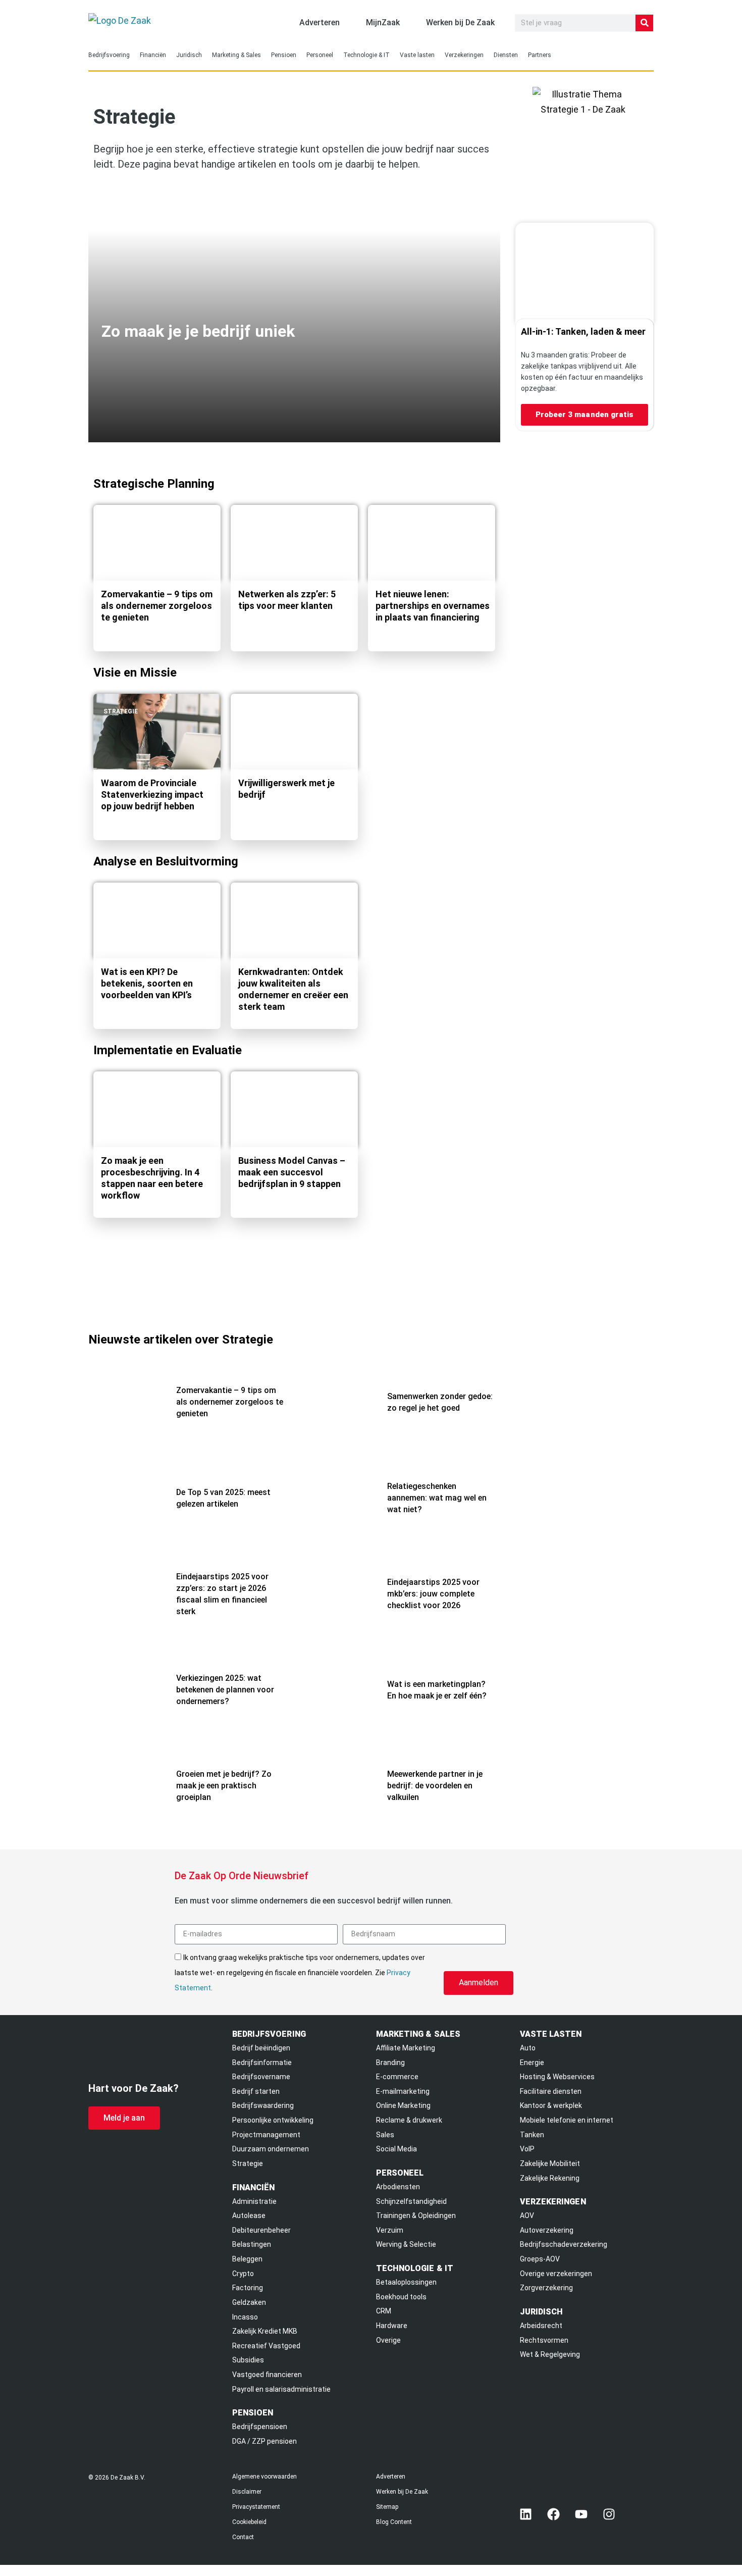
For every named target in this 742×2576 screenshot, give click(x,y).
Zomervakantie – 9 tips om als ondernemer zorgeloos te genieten (157, 606)
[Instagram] (609, 2514)
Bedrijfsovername (261, 2077)
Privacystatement (256, 2507)
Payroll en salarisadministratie (281, 2389)
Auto (528, 2048)
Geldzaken (249, 2302)
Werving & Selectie (406, 2244)
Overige (388, 2340)
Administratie (254, 2201)
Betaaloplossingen (406, 2282)
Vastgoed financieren (267, 2375)
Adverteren (391, 2477)
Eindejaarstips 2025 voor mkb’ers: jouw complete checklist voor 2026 (433, 1594)
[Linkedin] (526, 2514)
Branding (390, 2063)
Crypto (243, 2274)
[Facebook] (554, 2514)
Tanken (532, 2135)
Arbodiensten (398, 2187)
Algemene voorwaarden (264, 2477)
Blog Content (394, 2522)
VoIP (527, 2149)
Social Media (396, 2149)
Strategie (121, 523)
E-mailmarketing (403, 2091)
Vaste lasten (417, 55)
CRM (384, 2311)
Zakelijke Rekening (550, 2178)
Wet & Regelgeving (550, 2354)
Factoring (248, 2288)
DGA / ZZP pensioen (264, 2441)
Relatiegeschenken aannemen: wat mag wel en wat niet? (437, 1498)
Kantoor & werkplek (551, 2105)
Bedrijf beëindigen (261, 2048)
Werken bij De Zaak (402, 2492)
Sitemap (387, 2507)
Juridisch (189, 55)
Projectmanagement (266, 2135)
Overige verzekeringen (556, 2274)
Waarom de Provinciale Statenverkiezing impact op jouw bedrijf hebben (152, 794)
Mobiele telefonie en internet (567, 2120)
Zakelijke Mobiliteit (550, 2163)
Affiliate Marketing (406, 2048)
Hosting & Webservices (557, 2077)
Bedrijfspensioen (260, 2427)
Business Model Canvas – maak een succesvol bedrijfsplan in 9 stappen (292, 1172)
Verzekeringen (464, 55)
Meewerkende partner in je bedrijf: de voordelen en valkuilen (435, 1786)
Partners (540, 55)
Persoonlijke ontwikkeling (273, 2120)
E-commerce (397, 2077)
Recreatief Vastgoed (266, 2346)
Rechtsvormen (544, 2340)
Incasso (245, 2317)
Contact (243, 2537)
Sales (385, 2135)
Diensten (506, 55)
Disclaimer (247, 2492)
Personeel (320, 55)
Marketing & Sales (236, 55)
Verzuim (390, 2230)
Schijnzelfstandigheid (411, 2201)
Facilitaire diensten (551, 2091)
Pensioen (284, 55)
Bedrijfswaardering (263, 2105)
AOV (527, 2216)
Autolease (249, 2216)
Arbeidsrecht (541, 2326)
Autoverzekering (547, 2230)
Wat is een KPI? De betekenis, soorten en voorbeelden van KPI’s (147, 983)
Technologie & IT (366, 55)
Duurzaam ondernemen (271, 2149)
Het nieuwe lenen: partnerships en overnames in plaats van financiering (433, 606)
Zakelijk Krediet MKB (265, 2331)
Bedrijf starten (256, 2091)
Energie (532, 2063)
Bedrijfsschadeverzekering (564, 2244)
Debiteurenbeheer (261, 2230)
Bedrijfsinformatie (262, 2063)
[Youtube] (581, 2514)
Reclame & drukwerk (409, 2120)
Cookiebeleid (249, 2522)
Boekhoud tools (401, 2297)
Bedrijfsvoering (109, 55)
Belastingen (252, 2244)
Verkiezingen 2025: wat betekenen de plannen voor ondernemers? (225, 1690)
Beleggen (247, 2259)
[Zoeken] (644, 23)
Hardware (392, 2326)
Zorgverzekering (546, 2288)
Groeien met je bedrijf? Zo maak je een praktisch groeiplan (224, 1786)
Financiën (153, 55)
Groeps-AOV (540, 2259)
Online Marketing (403, 2105)
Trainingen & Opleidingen (416, 2216)
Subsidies (248, 2360)
